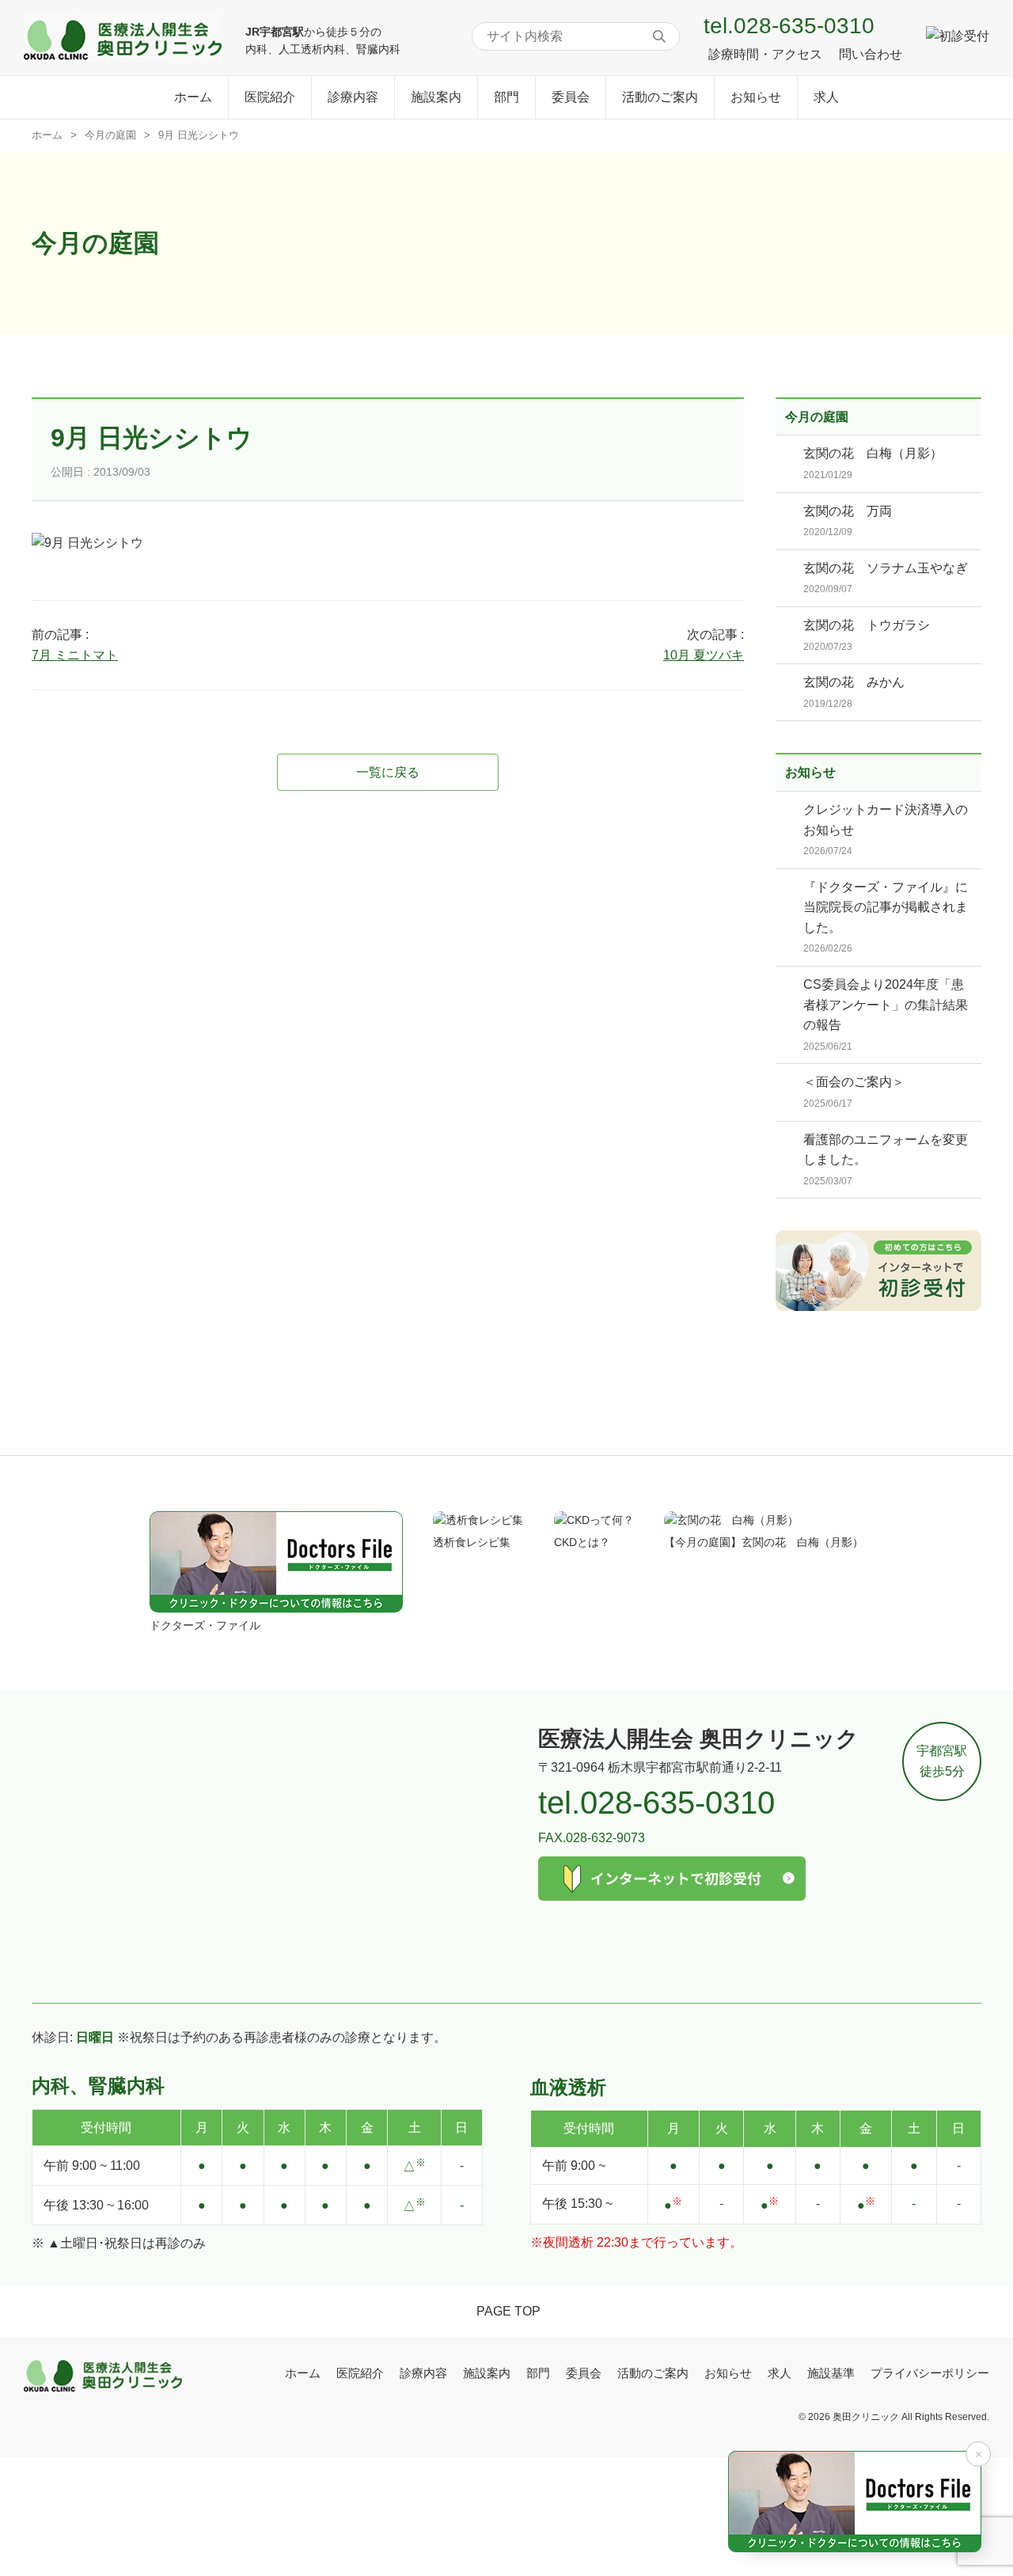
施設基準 (831, 2373)
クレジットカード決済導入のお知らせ (886, 830)
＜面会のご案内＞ (854, 1092)
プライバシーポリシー (930, 2373)
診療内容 (353, 97)
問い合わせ (871, 54)
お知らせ (756, 97)
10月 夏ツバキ (704, 655)
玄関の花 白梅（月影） (873, 464)
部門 (506, 97)
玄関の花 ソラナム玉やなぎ (886, 578)
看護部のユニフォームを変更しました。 (886, 1160)
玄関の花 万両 (848, 521)
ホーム (193, 97)
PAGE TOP (508, 2311)
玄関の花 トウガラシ (867, 635)
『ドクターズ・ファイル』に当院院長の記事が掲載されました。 (886, 918)
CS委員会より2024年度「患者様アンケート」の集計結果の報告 (886, 1015)
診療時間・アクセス (765, 54)
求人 (826, 97)
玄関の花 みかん (854, 692)
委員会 (571, 97)
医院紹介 (270, 97)
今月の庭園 (110, 135)
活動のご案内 (660, 97)
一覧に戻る (388, 772)
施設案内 (436, 97)
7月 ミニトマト (75, 655)
